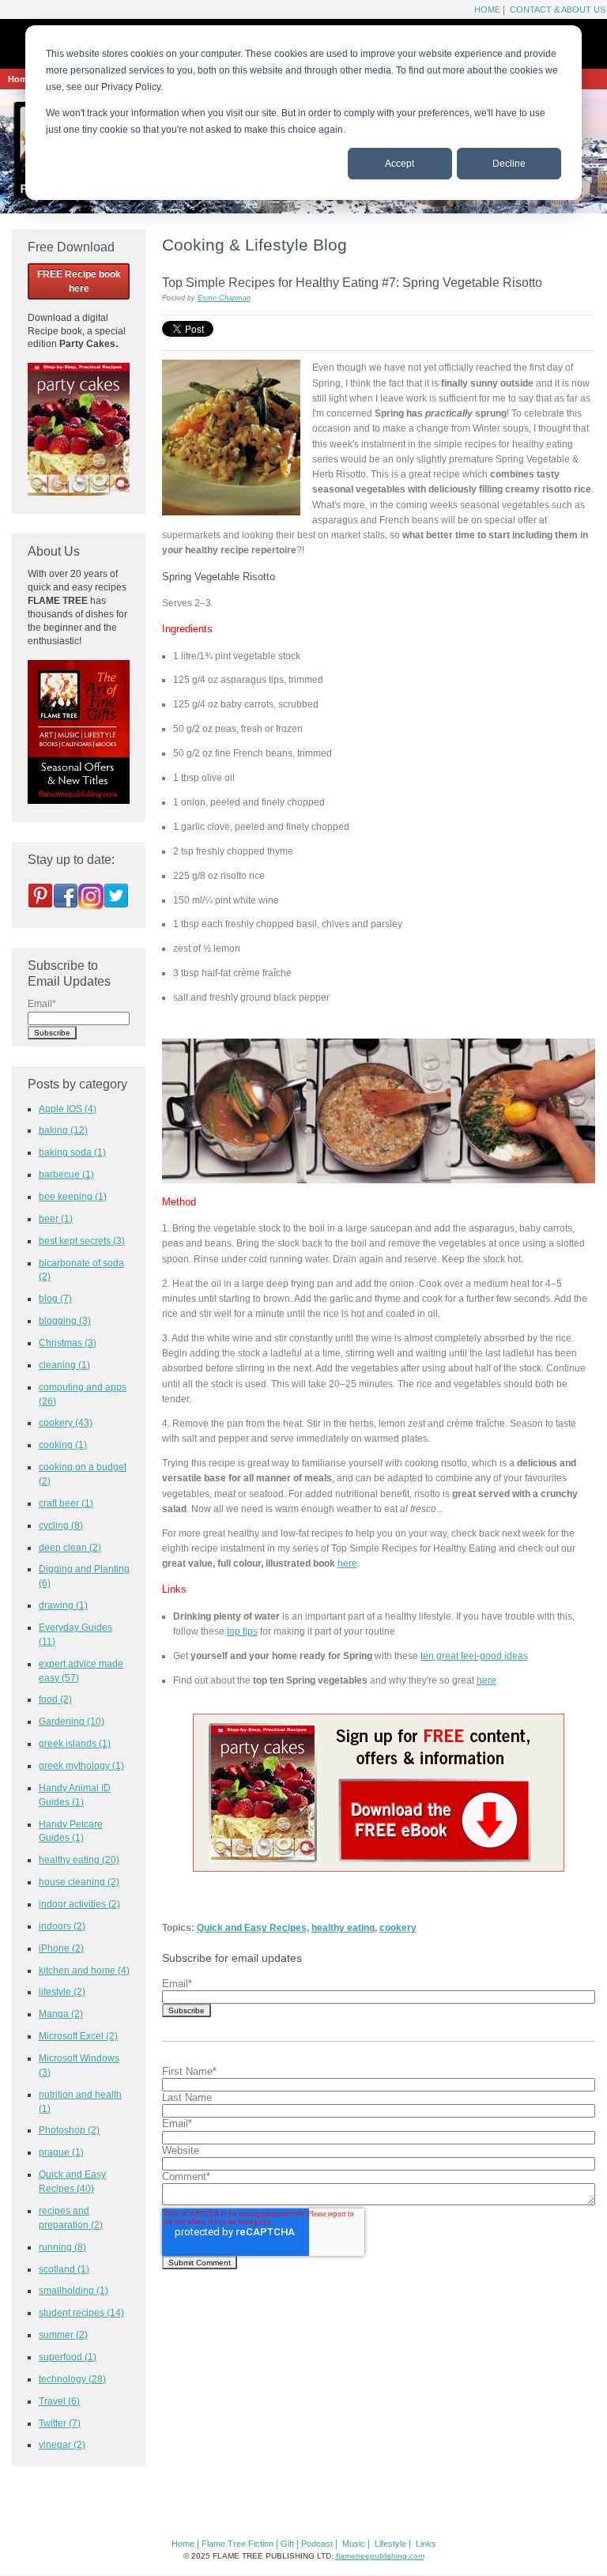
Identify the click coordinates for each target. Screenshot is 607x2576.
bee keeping (73, 1196)
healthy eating (343, 1927)
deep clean (70, 1547)
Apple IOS (68, 1109)
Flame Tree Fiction (238, 2544)
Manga (61, 2014)
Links (426, 2544)
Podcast (317, 2544)
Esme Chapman (224, 298)
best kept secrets (82, 1241)
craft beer (66, 1503)
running (62, 2247)
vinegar (62, 2444)
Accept (400, 164)
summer (63, 2335)
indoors (62, 1926)
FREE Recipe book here (79, 281)
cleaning (64, 1365)
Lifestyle (390, 2544)
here (347, 1563)
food (55, 1699)
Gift (287, 2544)
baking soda (72, 1152)
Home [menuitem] (20, 79)
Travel (59, 2401)
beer (56, 1218)
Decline (509, 164)
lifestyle (62, 1991)
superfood (68, 2357)
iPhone (61, 1948)
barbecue (66, 1174)
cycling (61, 1525)
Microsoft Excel (78, 2036)
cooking (63, 1445)
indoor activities (79, 1904)
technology (72, 2379)
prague (61, 2152)
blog (55, 1298)
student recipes (81, 2312)
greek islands (75, 1743)
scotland (64, 2269)
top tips (242, 1631)
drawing (63, 1605)
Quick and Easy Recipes (252, 1927)
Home (487, 9)
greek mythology (81, 1765)
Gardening (72, 1721)
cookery (398, 1927)
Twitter (60, 2423)
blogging (65, 1320)
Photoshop (69, 2130)
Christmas (68, 1343)
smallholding (74, 2290)
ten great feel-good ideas (474, 1656)
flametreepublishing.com (380, 2556)
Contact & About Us (556, 9)
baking (63, 1130)
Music (354, 2544)
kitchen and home (84, 1970)
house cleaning (79, 1882)
